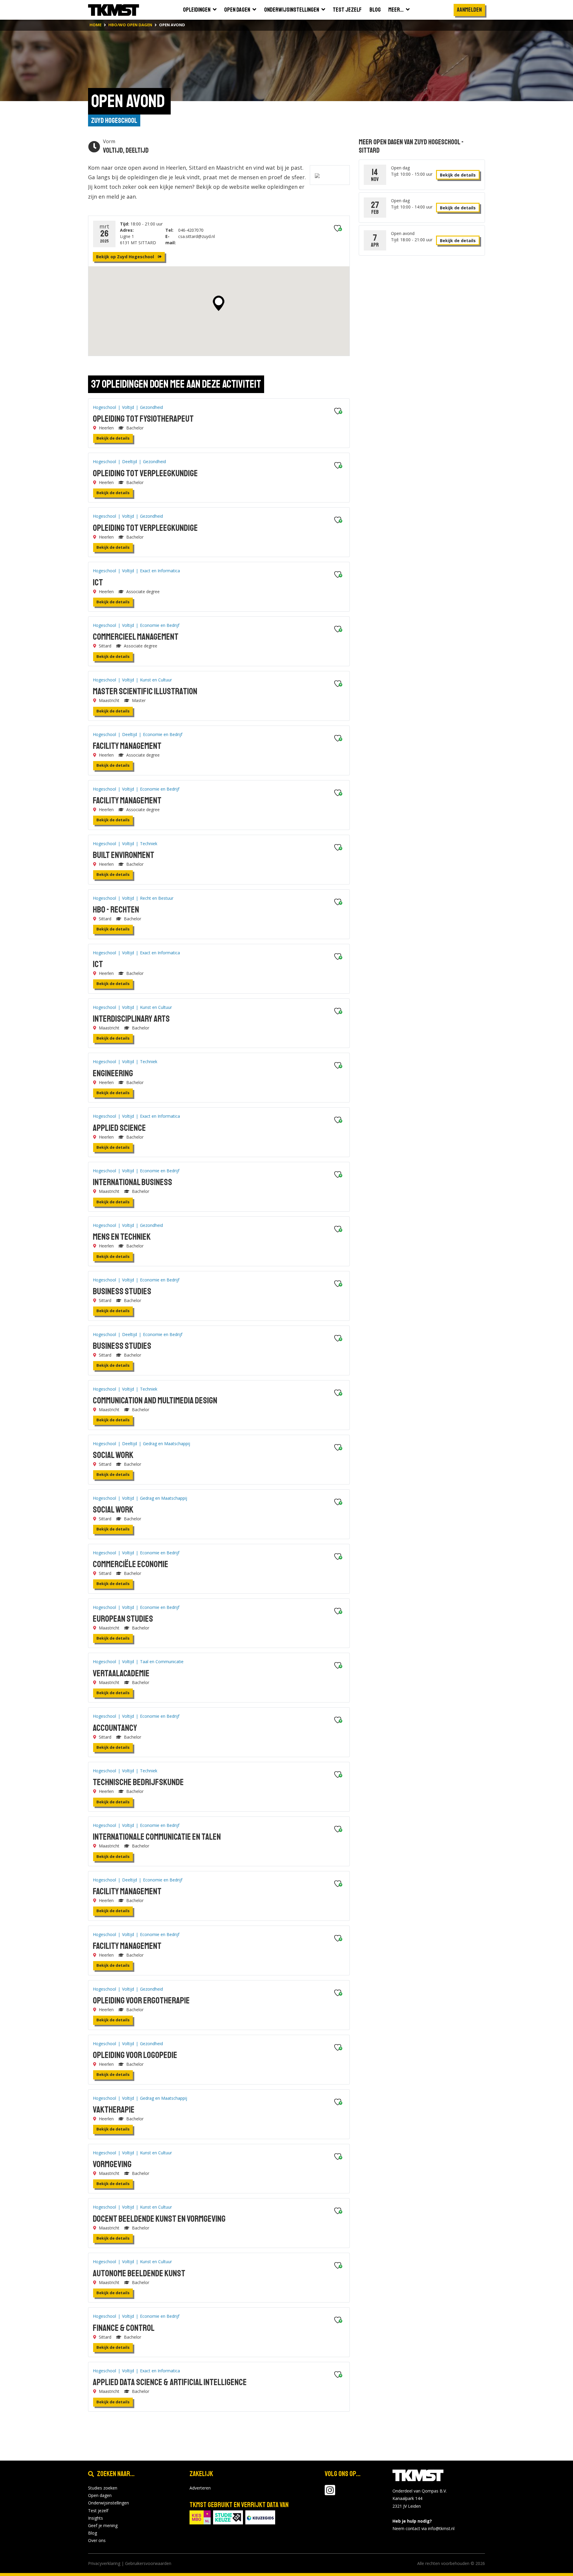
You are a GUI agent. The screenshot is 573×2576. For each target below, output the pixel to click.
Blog (93, 2533)
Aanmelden (469, 10)
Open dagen (100, 2495)
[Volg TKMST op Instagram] (330, 2493)
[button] (219, 303)
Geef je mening (103, 2525)
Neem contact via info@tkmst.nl (423, 2528)
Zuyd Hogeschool (114, 120)
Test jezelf (98, 2511)
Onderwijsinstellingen (108, 2503)
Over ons (97, 2540)
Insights (95, 2518)
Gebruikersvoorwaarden (148, 2563)
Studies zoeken (103, 2488)
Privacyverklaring (104, 2563)
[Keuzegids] (260, 2517)
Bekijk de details (113, 438)
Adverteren (200, 2488)
